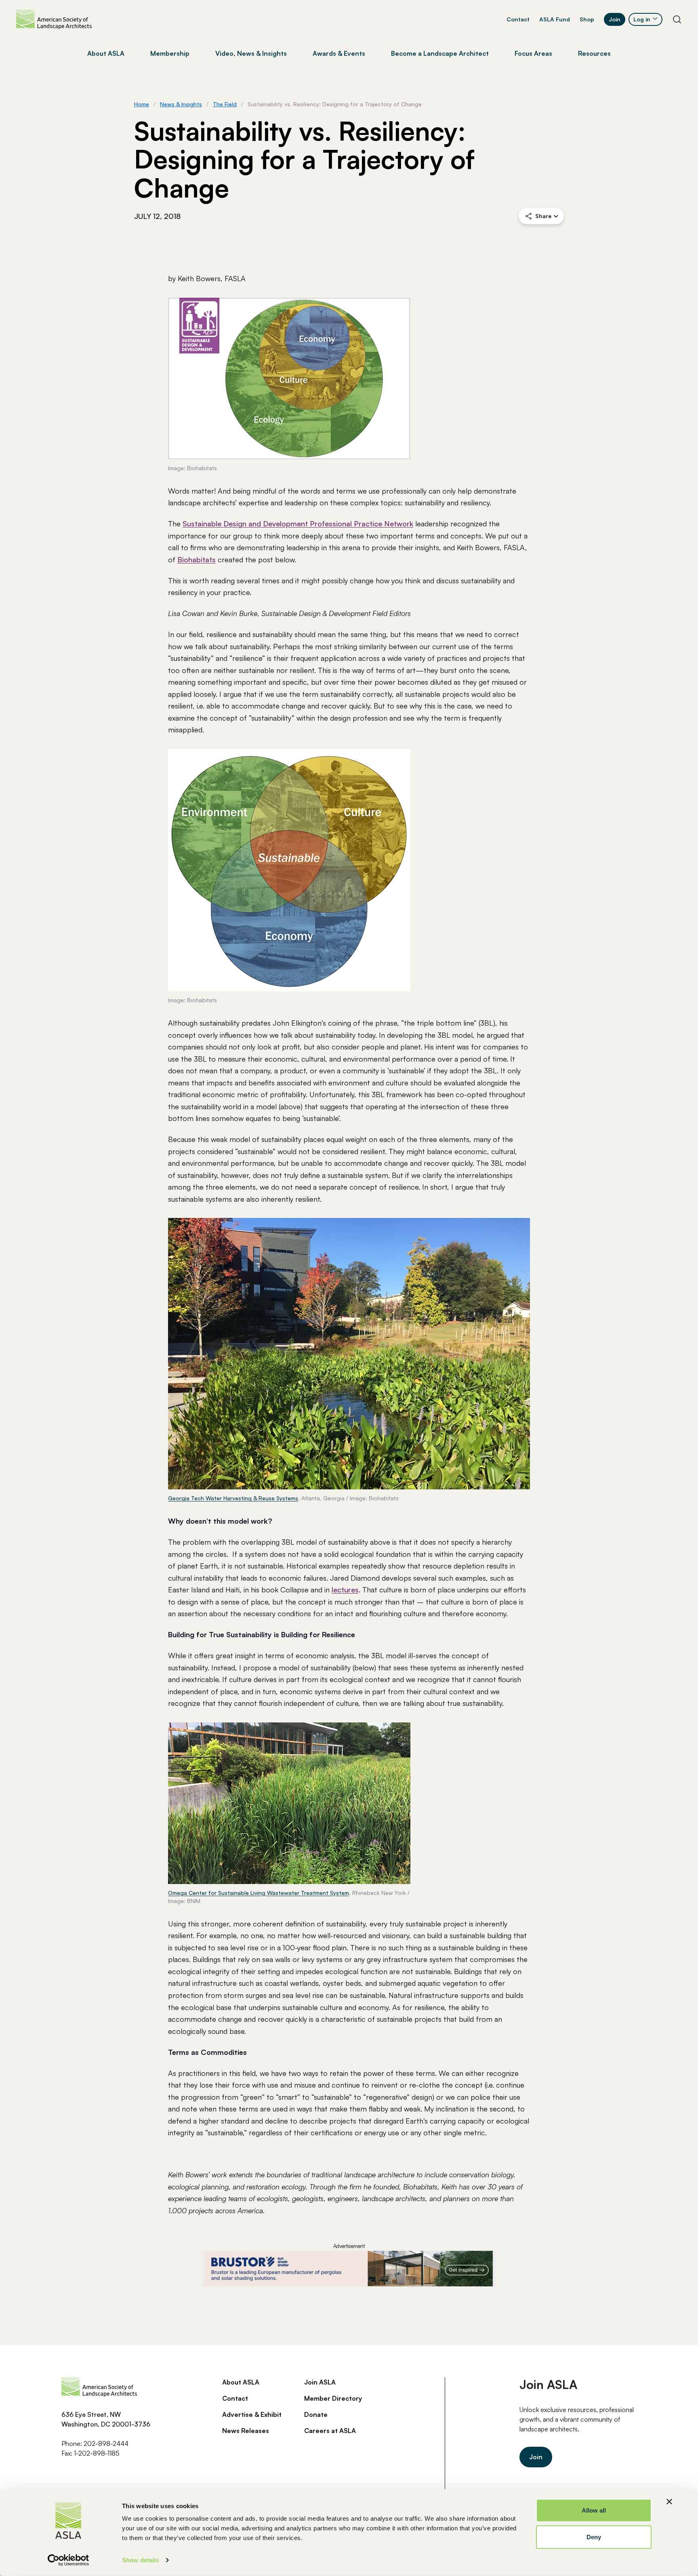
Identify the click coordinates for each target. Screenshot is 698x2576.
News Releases (246, 2431)
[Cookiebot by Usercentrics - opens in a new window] (68, 2560)
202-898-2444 (106, 2444)
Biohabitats (197, 559)
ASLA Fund (555, 19)
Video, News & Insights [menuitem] (251, 53)
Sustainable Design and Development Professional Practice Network (298, 524)
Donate (316, 2414)
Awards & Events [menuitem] (339, 53)
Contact (518, 19)
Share (543, 216)
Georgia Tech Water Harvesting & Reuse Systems (233, 1498)
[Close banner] (669, 2502)
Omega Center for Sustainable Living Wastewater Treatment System (259, 1893)
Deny (594, 2537)
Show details (140, 2560)
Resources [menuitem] (594, 53)
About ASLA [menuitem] (106, 53)
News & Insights (181, 104)
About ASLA (241, 2382)
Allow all (594, 2510)
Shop (587, 19)
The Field (225, 104)
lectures (345, 1590)
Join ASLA (320, 2382)
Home (142, 104)
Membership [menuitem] (170, 53)
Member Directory (333, 2398)
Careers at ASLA (330, 2431)
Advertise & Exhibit (252, 2414)
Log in (642, 19)
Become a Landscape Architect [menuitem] (440, 53)
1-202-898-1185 (97, 2453)
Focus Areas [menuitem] (533, 53)
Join (615, 19)
